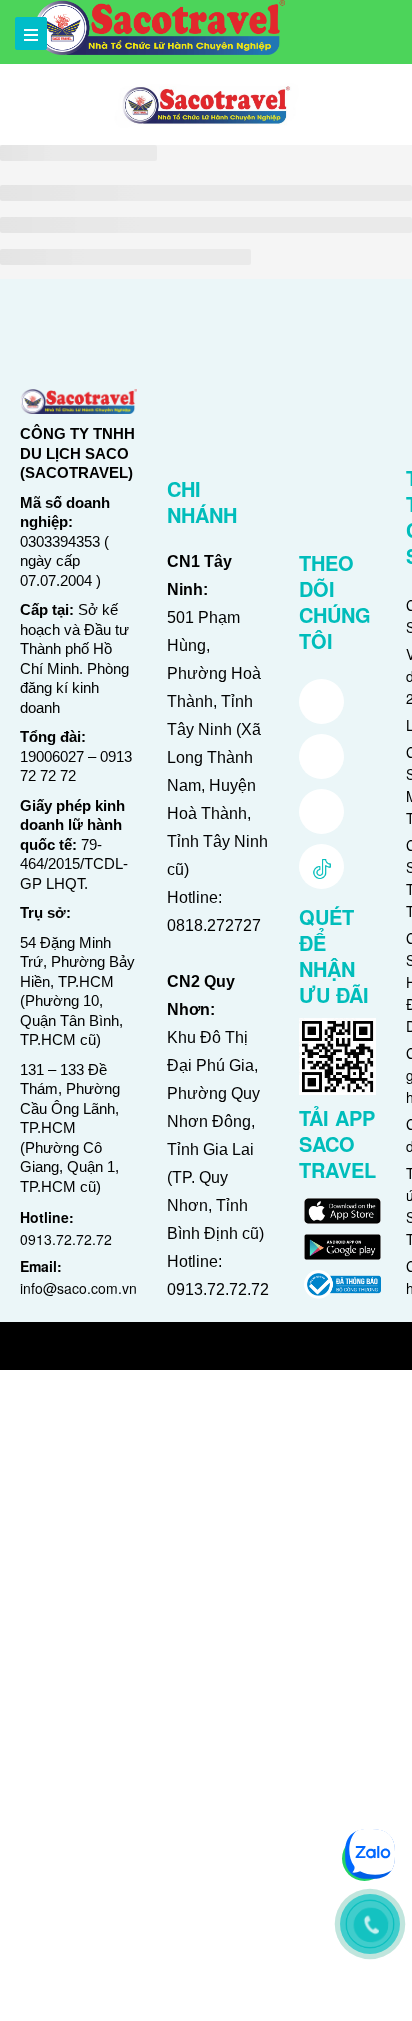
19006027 (52, 756)
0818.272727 (214, 925)
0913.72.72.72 (66, 1239)
